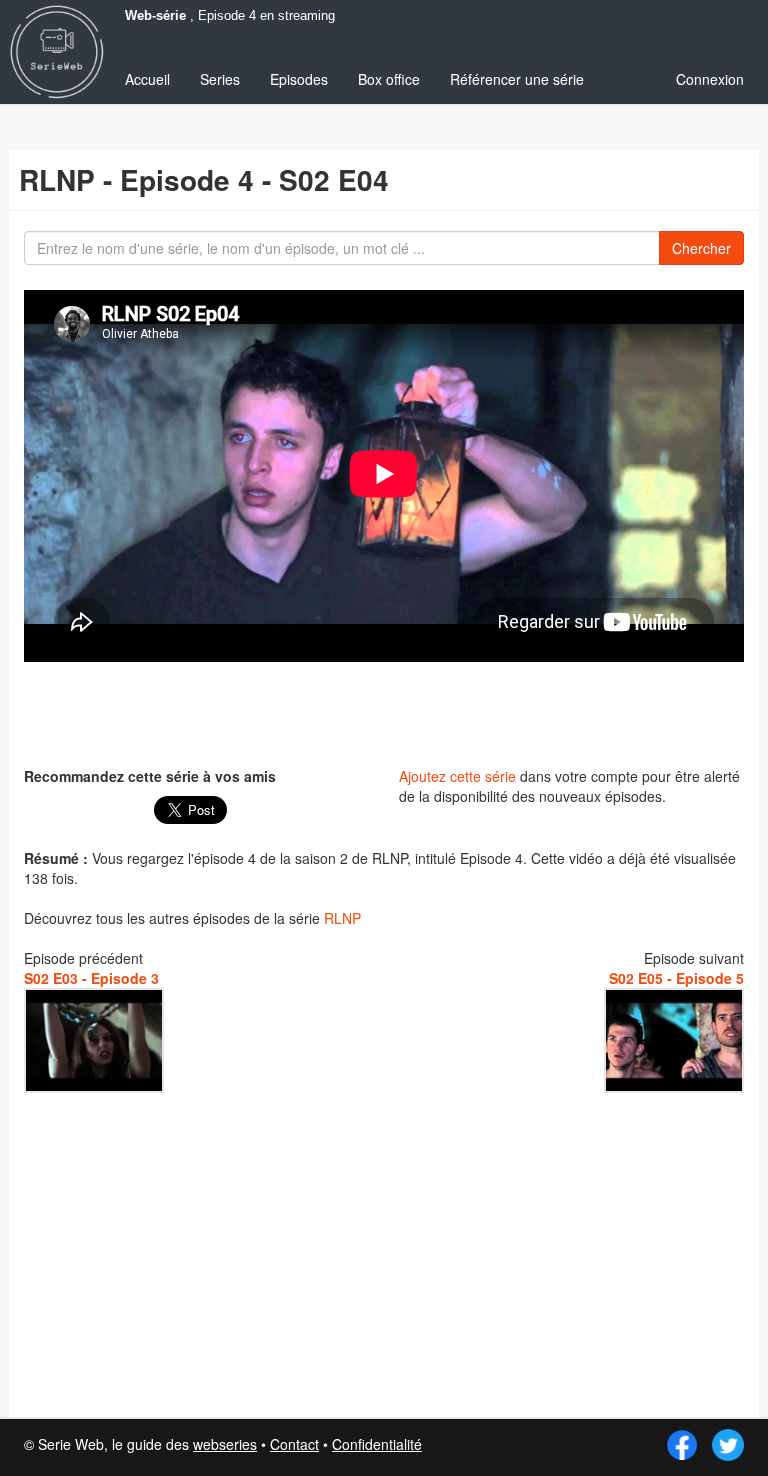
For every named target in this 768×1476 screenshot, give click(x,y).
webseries (225, 1444)
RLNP (342, 918)
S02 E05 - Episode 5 (676, 978)
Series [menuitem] (220, 79)
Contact (294, 1444)
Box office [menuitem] (389, 79)
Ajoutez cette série (457, 776)
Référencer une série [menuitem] (517, 79)
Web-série (155, 16)
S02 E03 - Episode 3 (91, 978)
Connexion (710, 79)
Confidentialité (377, 1444)
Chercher (701, 248)
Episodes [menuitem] (299, 79)
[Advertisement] (384, 712)
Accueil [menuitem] (147, 79)
